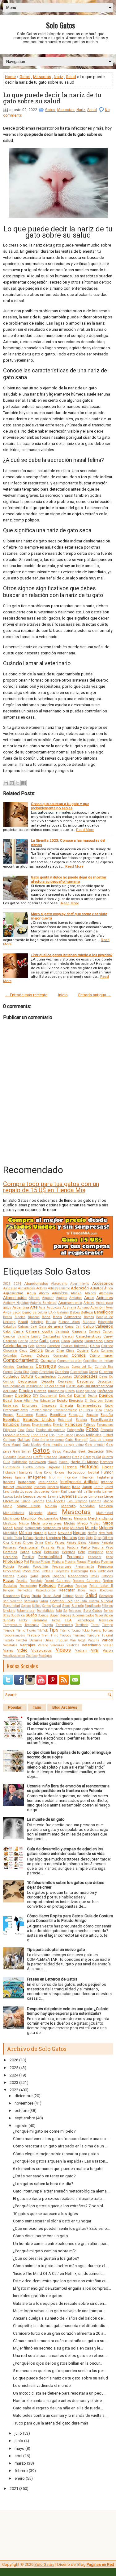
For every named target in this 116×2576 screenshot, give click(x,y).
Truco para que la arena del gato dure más (51, 2423)
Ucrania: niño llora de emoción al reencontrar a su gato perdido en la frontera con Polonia (68, 1788)
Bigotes (20, 1317)
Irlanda (65, 1487)
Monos (19, 1528)
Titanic (65, 1630)
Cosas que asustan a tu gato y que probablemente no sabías (60, 806)
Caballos (10, 1327)
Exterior (58, 1425)
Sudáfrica (18, 1615)
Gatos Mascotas (64, 1452)
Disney (8, 1396)
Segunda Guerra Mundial (94, 1601)
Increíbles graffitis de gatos (38, 2296)
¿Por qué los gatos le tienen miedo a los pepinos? (72, 955)
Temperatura (12, 1625)
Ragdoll (59, 1576)
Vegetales (10, 1645)
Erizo (98, 1410)
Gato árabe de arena (48, 1440)
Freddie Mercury (16, 1435)
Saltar (79, 1596)
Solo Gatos (60, 25)
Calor (7, 1332)
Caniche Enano (29, 1336)
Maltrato (68, 1506)
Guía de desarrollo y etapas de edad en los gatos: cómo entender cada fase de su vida (66, 1851)
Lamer (108, 1491)
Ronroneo (11, 1596)
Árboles (89, 1303)
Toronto (96, 1630)
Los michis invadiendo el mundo (42, 2385)
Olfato (108, 1538)
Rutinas (68, 1596)
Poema (107, 1562)
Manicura (106, 1506)
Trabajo (33, 1635)
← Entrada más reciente (26, 995)
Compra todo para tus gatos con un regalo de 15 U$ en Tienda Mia (51, 1187)
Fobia (30, 1430)
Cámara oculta (39, 1331)
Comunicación (69, 1361)
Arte (34, 1307)
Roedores (106, 1590)
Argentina (21, 1307)
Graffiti (38, 1457)
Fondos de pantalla (51, 1430)
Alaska (76, 1293)
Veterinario (91, 1645)
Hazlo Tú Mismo (84, 1462)
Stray (7, 1615)
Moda (8, 1528)
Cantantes (51, 1336)
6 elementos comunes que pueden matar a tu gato (58, 2169)
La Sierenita (92, 1492)
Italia (76, 1487)
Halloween (37, 1462)
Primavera (105, 1567)
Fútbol (108, 1435)
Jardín (99, 1487)
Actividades (26, 1288)
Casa (66, 1341)
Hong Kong (43, 1473)
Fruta (60, 1435)
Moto (66, 1528)
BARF (52, 1312)
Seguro (26, 1606)
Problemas (12, 1571)
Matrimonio (11, 1518)
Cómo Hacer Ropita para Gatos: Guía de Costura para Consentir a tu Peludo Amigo (70, 1918)
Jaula (15, 1492)
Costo (34, 1372)
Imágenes (37, 1477)
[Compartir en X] (18, 783)
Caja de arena (51, 1326)
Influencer (87, 1477)
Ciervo (49, 1351)
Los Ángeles (56, 1501)
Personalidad (50, 1557)
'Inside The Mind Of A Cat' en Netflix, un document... (59, 2273)
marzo (20, 2463)
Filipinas (10, 1430)
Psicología (79, 1571)
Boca (46, 1317)
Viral (95, 1650)
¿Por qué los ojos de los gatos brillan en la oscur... (58, 2363)
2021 (14, 2489)
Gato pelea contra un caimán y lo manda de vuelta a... (60, 2415)
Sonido (108, 1611)
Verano (43, 1645)
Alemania (106, 1293)
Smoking (9, 1611)
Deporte (48, 1381)
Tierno (20, 1630)
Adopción (80, 1288)
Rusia (36, 1596)
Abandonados (36, 1284)
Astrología (54, 1307)
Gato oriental (95, 1445)
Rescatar (67, 1590)
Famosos (74, 1424)
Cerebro (54, 1346)
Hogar (107, 1467)
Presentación (85, 1567)
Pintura (58, 1562)
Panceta (107, 1543)
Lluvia (26, 1501)
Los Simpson (77, 1501)
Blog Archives (65, 1707)
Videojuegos (41, 1650)
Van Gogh (78, 1640)
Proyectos (62, 1571)
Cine (60, 1350)
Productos (31, 1571)
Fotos (92, 1429)
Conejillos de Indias (98, 1361)
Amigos (62, 1298)
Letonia (53, 1497)
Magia (8, 1506)
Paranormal (28, 1547)
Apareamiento (70, 1303)
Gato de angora (101, 1440)
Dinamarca (56, 1391)
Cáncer (108, 1332)
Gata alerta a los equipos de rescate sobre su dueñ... (60, 2303)
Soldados (75, 1611)
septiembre (25, 2118)
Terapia (47, 1625)
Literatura (11, 1501)
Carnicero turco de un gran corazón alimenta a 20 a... (60, 2333)
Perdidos (10, 1557)
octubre (21, 2111)
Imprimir (55, 1477)
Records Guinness (87, 1581)
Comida (79, 1355)
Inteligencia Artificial (79, 1482)
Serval (57, 1606)
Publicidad (105, 1571)
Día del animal (54, 1386)
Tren (45, 1635)
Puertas (9, 1576)
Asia (42, 1307)
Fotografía (75, 1430)
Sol (65, 1611)
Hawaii (64, 1462)
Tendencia (32, 1625)
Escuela (42, 1415)
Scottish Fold (61, 1601)
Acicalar (10, 1288)
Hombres (25, 1472)
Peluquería (96, 1552)
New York (106, 1533)
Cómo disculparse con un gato (41, 2236)
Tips (54, 1630)
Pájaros (94, 1543)
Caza (109, 1341)
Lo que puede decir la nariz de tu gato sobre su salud (52, 98)
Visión (108, 1650)
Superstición (104, 1615)
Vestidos (73, 1645)
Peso (110, 1557)
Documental (49, 1396)
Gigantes (10, 1457)
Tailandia (40, 1620)
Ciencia (36, 1350)
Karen (55, 1492)
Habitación (20, 1462)
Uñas (49, 1640)
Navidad (65, 1533)
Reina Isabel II (101, 1586)
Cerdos (41, 1346)
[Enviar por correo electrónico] (6, 783)
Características (89, 1336)
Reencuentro (28, 1586)
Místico (95, 1523)
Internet (9, 1487)
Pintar (45, 1562)
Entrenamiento (15, 1410)
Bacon (17, 1312)
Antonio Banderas (43, 1303)
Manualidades (14, 1513)
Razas (9, 1580)
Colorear (27, 1356)
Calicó (88, 1326)
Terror (95, 1625)
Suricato (9, 1620)
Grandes (65, 1457)
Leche (18, 1497)
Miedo (82, 1523)
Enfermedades (89, 1405)
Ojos (98, 1538)
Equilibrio (86, 1410)
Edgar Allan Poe (26, 1401)
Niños (28, 1538)
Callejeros (104, 1326)
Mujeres (106, 1528)
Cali (78, 1327)
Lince (109, 1496)
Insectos (9, 1482)
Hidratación (12, 1467)
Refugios (66, 1586)
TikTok (43, 1630)
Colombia (10, 1356)
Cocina (83, 1350)
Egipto (62, 1400)
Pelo (82, 1552)
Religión (9, 1590)
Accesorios (103, 1283)
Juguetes (42, 1491)
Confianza (25, 1367)
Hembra (106, 1462)
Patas (25, 1552)
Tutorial (107, 1635)
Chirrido (107, 1346)
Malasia (51, 1506)
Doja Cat (66, 1396)
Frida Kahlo (39, 1435)
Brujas (51, 1322)
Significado (93, 1606)
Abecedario (59, 1284)
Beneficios (103, 1312)
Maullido (28, 1518)
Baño (27, 1312)
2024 (17, 1284)
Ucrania (36, 1640)
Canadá (95, 1332)
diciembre (24, 2096)
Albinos (90, 1293)
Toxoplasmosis (14, 1635)
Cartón (55, 1341)
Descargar (105, 1381)
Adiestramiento (59, 1288)
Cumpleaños (45, 1376)
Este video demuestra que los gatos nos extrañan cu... (61, 2281)
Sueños (43, 1615)
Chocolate (10, 1351)
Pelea (37, 1552)
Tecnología (85, 1620)
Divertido (23, 1395)
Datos (103, 1377)
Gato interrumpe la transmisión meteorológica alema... (61, 2191)
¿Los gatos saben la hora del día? (43, 2184)
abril (18, 2456)
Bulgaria (89, 1322)
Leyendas (68, 1496)
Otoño (49, 1543)
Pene (110, 1552)
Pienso (35, 1562)
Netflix (92, 1533)
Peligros (69, 1552)
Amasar (48, 1298)
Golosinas (25, 1457)
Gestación (96, 1451)
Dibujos (26, 1391)
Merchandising (101, 1518)
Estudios (11, 1424)
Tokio (86, 1630)
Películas (51, 1552)
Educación (48, 1401)
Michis (69, 1523)
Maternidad (105, 1513)
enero (20, 2478)
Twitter (21, 1640)
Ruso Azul (52, 1596)
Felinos (89, 1425)
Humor (107, 1472)
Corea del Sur (82, 1367)
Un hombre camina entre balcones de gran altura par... (61, 2244)
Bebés (75, 1312)
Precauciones (62, 1567)
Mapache (36, 1513)
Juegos (26, 1491)
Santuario (31, 1601)
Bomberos (73, 1317)
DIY (36, 1396)
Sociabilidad (46, 1611)
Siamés (78, 1606)
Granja (77, 1457)
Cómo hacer (101, 1355)
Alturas (34, 1298)
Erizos (108, 1410)
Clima (70, 1351)
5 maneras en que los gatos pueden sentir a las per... (60, 2371)
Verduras (57, 1645)
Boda (57, 1317)
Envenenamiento (65, 1410)
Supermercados (83, 1615)
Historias (89, 1467)
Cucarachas (79, 1372)
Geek (82, 1452)
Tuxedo (8, 1640)
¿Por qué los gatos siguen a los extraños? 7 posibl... (59, 2206)
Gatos (25, 77)
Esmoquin (76, 1415)
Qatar (34, 1576)
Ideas (8, 1477)
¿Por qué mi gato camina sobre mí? (44, 2251)
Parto (85, 1547)
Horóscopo (75, 1472)
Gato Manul (12, 1445)
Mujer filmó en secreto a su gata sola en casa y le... (58, 2348)
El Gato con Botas (99, 1401)
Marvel (52, 1513)
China (95, 1346)
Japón (87, 1487)
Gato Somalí (22, 1452)
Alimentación (15, 1298)
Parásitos (48, 1547)
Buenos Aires (69, 1322)
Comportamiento (21, 1360)
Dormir (80, 1395)
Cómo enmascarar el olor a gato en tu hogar (52, 2221)
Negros (80, 1533)
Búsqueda (105, 1322)
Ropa (25, 1596)
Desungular (34, 1386)
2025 (14, 2068)
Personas (75, 1557)
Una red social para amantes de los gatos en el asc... (60, 2356)
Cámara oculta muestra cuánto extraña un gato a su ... (60, 2341)
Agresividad (13, 1293)
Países (60, 1543)
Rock (93, 1590)
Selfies (37, 1606)
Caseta (77, 1341)
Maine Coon (28, 1506)
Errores (8, 1415)
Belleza (87, 1312)
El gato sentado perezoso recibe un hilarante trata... (59, 2199)
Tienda (9, 1630)
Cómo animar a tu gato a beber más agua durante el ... (61, 2266)
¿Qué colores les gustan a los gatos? (46, 2258)
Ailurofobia (60, 1293)
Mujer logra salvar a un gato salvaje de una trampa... (59, 2311)
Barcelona (40, 1312)
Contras (64, 1367)
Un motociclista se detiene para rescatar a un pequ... (60, 2393)
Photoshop (13, 1561)
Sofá (59, 1611)
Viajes (8, 1650)
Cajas (69, 1327)
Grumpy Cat (92, 1457)
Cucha (93, 1372)
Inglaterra (105, 1477)
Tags (37, 1707)
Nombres (54, 1538)
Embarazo (11, 1406)
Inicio (63, 995)
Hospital (93, 1473)
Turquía (93, 1635)
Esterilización (102, 1420)
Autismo (83, 1307)
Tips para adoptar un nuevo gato (56, 1950)
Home (10, 77)
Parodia (73, 1547)
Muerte (91, 1528)
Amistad (75, 1298)
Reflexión (47, 1585)
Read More (85, 830)
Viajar (108, 1645)
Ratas (95, 1576)
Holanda (9, 1473)
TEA (68, 1620)
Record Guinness (58, 1581)
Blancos (34, 1317)
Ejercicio (76, 1400)
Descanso (85, 1381)
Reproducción (45, 1590)
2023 (7, 1284)
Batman (63, 1312)
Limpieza (96, 1496)
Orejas (16, 1543)
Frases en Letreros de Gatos (52, 1979)
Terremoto (64, 1625)
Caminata (62, 1332)
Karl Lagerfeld (72, 1492)
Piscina (70, 1562)
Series (47, 1606)
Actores (42, 1288)
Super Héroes (60, 1615)
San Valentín (13, 1601)
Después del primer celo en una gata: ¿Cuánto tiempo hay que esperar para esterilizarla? (68, 2011)
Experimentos (42, 1425)
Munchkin (10, 1533)
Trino (54, 1635)
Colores (43, 1355)
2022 (14, 2090)
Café (34, 1327)
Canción (9, 1336)
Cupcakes (65, 1377)
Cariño (23, 1341)
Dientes (40, 1391)
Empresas (49, 1406)
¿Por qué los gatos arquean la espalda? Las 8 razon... (60, 2161)
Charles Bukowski (75, 1346)
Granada (51, 1457)
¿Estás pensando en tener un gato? (44, 2176)
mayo (19, 2448)
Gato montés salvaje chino (63, 1445)
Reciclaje (36, 1581)
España (107, 1415)
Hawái (52, 1462)
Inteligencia (48, 1482)
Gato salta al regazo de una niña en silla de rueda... (58, 2408)
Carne (34, 1341)
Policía (9, 1566)
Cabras (23, 1327)
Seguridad (12, 1606)
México (24, 1523)
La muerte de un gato (46, 1819)
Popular (15, 1707)
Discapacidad (86, 1391)
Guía (7, 1462)
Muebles (77, 1528)
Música (25, 1533)
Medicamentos (48, 1518)
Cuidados (11, 1376)
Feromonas (105, 1425)
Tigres (31, 1630)
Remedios (25, 1590)
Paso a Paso (103, 1547)
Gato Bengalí (76, 1440)
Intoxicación (24, 1487)
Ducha (92, 1396)
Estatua (81, 1420)
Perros (28, 1557)
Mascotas (42, 77)
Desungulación (14, 1386)
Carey (108, 1336)
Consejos (46, 1366)
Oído (89, 1538)
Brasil (23, 1322)
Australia (69, 1307)
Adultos (97, 1288)
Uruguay (62, 1640)
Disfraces (105, 1391)
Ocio (81, 1538)
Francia (107, 1430)
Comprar (48, 1361)
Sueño (31, 1615)
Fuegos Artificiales (88, 1435)
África (109, 1288)
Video (22, 1650)
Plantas (94, 1562)
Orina (39, 1543)
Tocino (76, 1630)
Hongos (59, 1473)
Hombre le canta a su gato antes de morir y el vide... (59, 2401)
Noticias (70, 1538)
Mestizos (10, 1523)
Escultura (58, 1415)
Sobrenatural (26, 1611)
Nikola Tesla (13, 1538)
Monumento (33, 1528)
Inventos (40, 1487)
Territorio (82, 1625)
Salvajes (106, 1596)
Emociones (30, 1406)
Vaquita (94, 1640)
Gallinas (9, 1440)
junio (19, 2441)
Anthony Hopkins (16, 1303)
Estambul (65, 1420)
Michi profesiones (46, 1523)
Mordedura (52, 1528)
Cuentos (106, 1372)
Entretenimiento (41, 1410)
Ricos (82, 1590)
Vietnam (81, 1651)
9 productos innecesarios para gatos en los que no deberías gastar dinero (70, 1721)
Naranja (40, 1533)
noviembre (24, 2103)
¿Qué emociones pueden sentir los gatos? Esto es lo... (61, 2228)
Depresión (65, 1381)
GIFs (109, 1452)
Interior (107, 1482)
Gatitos (24, 1439)
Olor (6, 1543)
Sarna (44, 1601)
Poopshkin (40, 1567)
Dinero (70, 1391)
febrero (21, 2471)
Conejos (9, 1367)
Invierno (53, 1487)
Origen (28, 1543)
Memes (66, 1518)
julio (18, 2433)
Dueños (106, 1395)
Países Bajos (77, 1543)
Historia (70, 1467)
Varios (107, 1640)
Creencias (47, 1372)
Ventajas (28, 1645)
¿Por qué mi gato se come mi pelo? (44, 2131)
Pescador (95, 1557)
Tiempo (107, 1625)
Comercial (60, 1356)
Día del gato (75, 1386)
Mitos (108, 1523)
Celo (31, 1346)
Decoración (28, 1381)
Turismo (79, 1635)
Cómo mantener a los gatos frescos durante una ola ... (61, 2139)
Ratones (107, 1576)
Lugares (95, 1501)
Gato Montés (32, 1445)
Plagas (82, 1562)
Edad (7, 1400)
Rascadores (78, 1576)
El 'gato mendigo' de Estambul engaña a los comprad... (62, 2288)
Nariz (58, 77)
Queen (45, 1576)
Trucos (65, 1635)
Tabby (23, 1620)
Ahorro (44, 1293)
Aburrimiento (80, 1284)
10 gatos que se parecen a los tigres (45, 2214)
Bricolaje (37, 1322)
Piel (26, 1562)
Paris (61, 1547)
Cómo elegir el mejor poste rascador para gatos (56, 2154)
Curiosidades (86, 1376)
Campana (79, 1332)
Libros (83, 1496)
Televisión (106, 1620)
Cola (95, 1350)
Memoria (80, 1518)
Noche (40, 1538)
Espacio (92, 1415)
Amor (89, 1298)
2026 (14, 2060)
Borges (89, 1317)
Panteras (10, 1547)
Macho (108, 1501)
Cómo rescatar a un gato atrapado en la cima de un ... (60, 2146)
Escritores (25, 1415)
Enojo (109, 1406)
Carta (44, 1341)
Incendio (71, 1477)
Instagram (27, 1482)
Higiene (54, 1467)
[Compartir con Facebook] (24, 783)
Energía (67, 1405)
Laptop (8, 1497)
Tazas (56, 1620)
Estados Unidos (39, 1419)
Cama (18, 1331)
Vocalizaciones (14, 1656)
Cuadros (62, 1372)
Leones (42, 1497)
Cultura (27, 1376)
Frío (52, 1435)
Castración (94, 1341)
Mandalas (87, 1506)
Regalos (81, 1586)
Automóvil (97, 1307)
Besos (8, 1317)
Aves (109, 1307)
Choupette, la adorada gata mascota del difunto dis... (60, 2326)
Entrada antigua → (95, 995)
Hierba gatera (34, 1467)
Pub (93, 1571)
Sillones (107, 1606)
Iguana (20, 1477)
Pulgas (22, 1576)
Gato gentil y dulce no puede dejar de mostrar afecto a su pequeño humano (69, 879)
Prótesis (47, 1571)
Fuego (69, 1435)
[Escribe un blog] (12, 783)
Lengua (29, 1496)
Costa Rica (21, 1372)
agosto (21, 2126)
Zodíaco (32, 1656)
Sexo (66, 1606)
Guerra (107, 1457)
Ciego (23, 1351)
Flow (21, 1430)
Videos (63, 1650)
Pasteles (10, 1552)
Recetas (22, 1581)
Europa (26, 1425)
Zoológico (45, 1656)
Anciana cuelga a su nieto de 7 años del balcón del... (60, 2318)
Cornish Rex (104, 1367)
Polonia (24, 1567)
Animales (105, 1298)
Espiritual (11, 1419)
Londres (38, 1501)
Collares (107, 1351)
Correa (8, 1372)
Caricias (10, 1341)
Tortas (108, 1630)
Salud (71, 77)
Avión (7, 1312)
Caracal (68, 1336)
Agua (31, 1293)
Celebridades (15, 1346)
